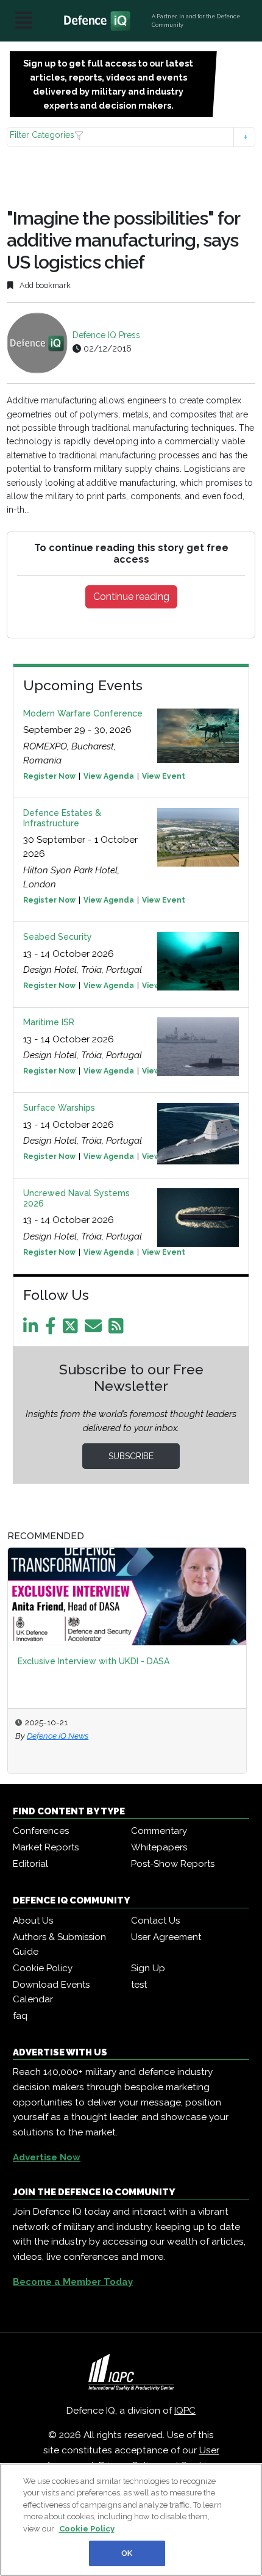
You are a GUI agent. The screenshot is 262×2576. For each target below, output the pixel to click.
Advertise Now (47, 2157)
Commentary (159, 1831)
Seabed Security (58, 937)
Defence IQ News (58, 1736)
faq (20, 2016)
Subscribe (131, 1456)
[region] (131, 2520)
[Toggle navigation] (24, 21)
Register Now (49, 776)
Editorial (30, 1864)
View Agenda (109, 776)
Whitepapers (159, 1847)
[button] (131, 137)
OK (127, 2553)
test (139, 1985)
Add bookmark (44, 285)
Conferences (41, 1831)
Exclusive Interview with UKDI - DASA (94, 1661)
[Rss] (118, 1329)
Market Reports (46, 1847)
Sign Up (148, 1968)
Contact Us (155, 1921)
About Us (33, 1921)
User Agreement (166, 1937)
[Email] (95, 1329)
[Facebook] (53, 1329)
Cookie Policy (43, 1968)
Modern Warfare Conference (83, 713)
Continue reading (131, 597)
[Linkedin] (33, 1329)
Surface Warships (59, 1108)
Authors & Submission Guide (59, 1944)
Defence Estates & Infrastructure (62, 818)
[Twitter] (73, 1329)
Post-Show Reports (173, 1864)
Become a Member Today (73, 2282)
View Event (164, 776)
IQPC (185, 2411)
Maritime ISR (49, 1022)
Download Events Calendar (51, 1992)
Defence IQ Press (106, 335)
